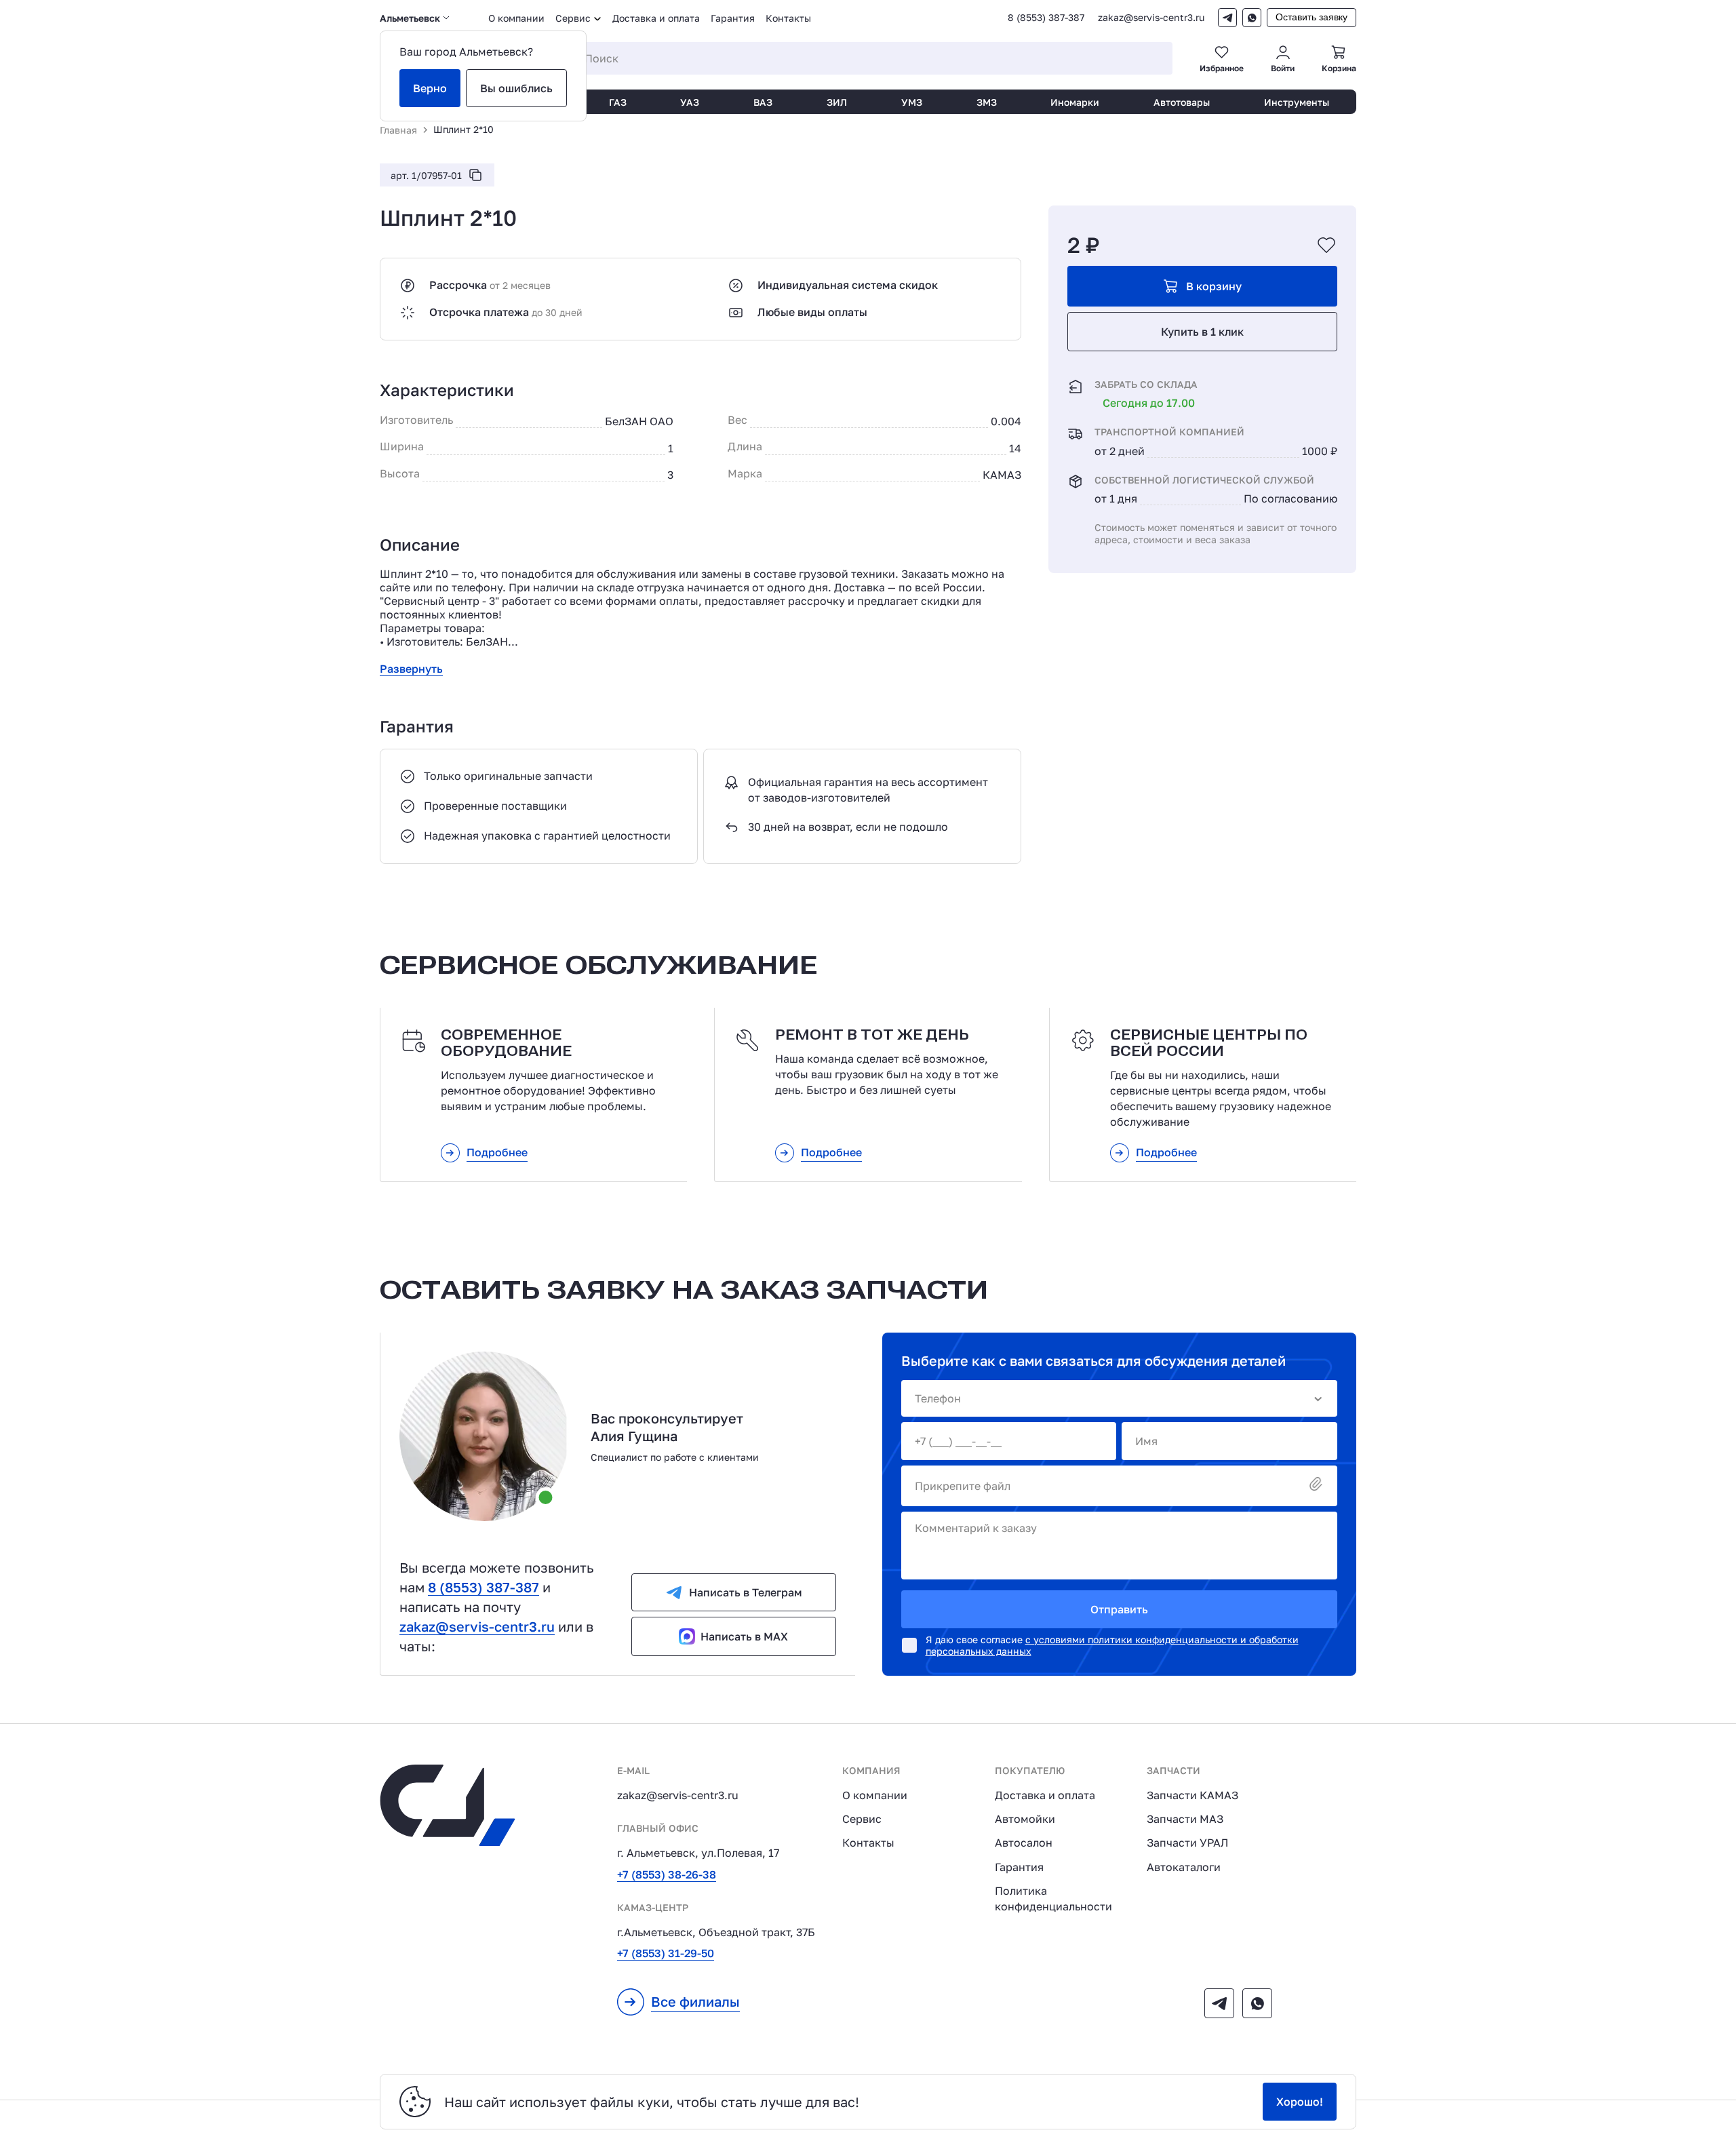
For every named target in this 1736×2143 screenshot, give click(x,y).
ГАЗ (618, 102)
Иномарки (1075, 102)
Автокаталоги (1184, 1867)
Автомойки (1025, 1819)
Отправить (1119, 1609)
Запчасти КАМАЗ (1192, 1795)
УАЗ (690, 102)
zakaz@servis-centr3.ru (1151, 18)
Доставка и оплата (656, 18)
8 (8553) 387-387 (1046, 18)
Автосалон (1024, 1843)
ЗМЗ (987, 102)
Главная (398, 130)
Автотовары (1182, 102)
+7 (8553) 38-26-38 (667, 1874)
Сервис (862, 1819)
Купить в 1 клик (1202, 332)
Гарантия (733, 18)
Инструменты (1297, 102)
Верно (430, 88)
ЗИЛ (837, 102)
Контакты (788, 18)
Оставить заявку (1311, 17)
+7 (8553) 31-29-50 (666, 1953)
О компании (516, 18)
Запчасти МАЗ (1185, 1819)
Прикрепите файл (963, 1486)
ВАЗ (763, 102)
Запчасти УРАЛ (1187, 1843)
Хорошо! (1300, 2102)
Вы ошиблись (516, 88)
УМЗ (912, 102)
